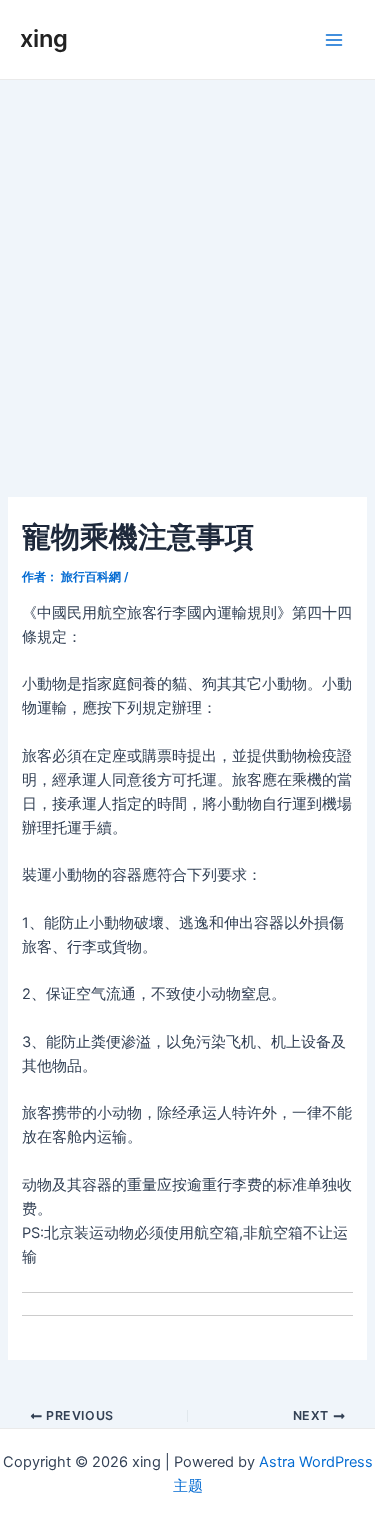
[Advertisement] (187, 277)
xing (44, 38)
